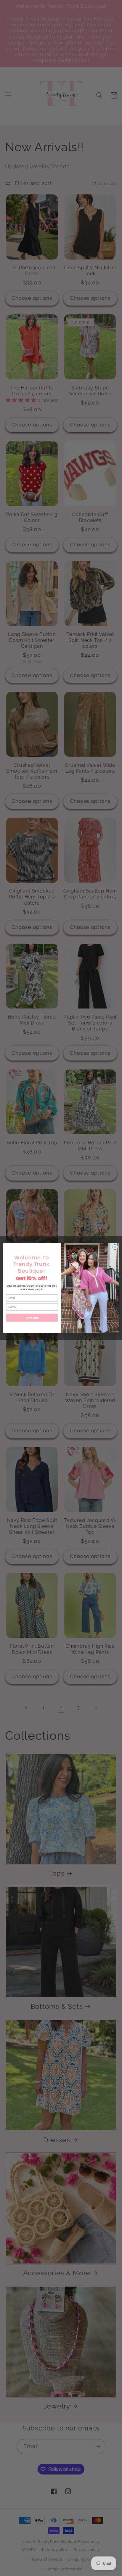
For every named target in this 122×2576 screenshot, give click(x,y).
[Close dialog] (115, 1247)
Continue (32, 1318)
